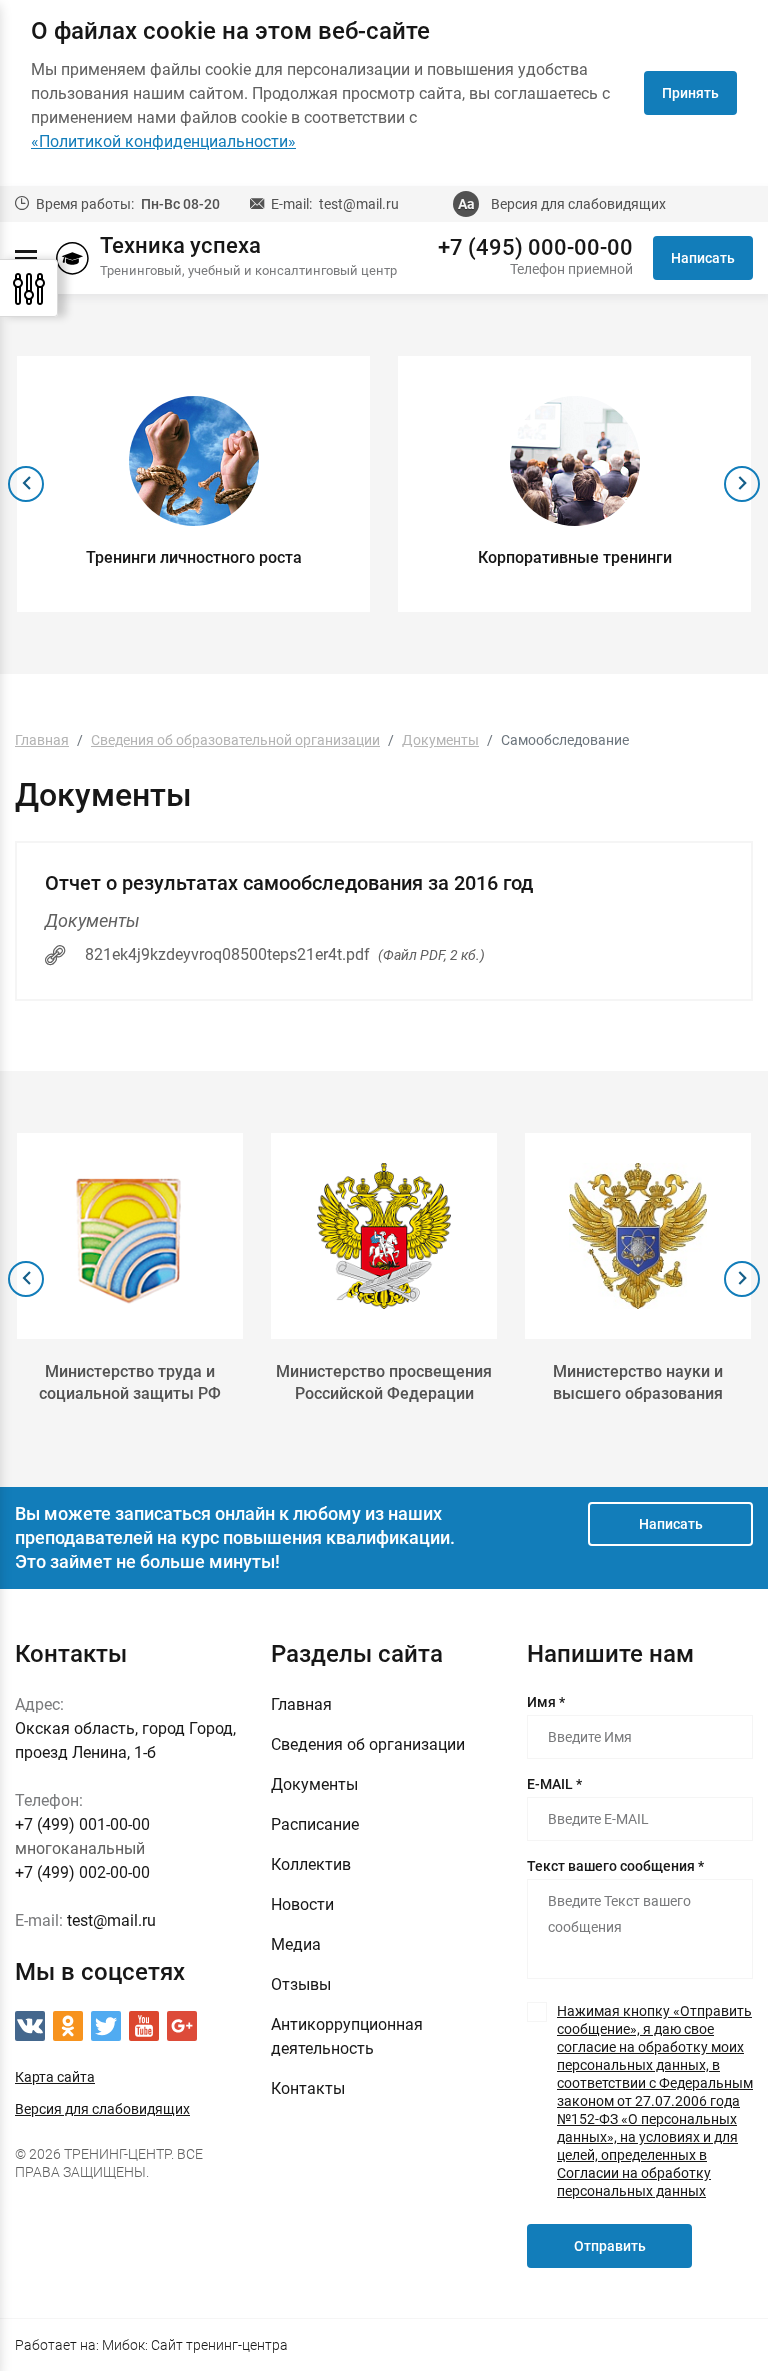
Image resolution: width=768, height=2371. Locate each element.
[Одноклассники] (68, 2026)
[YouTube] (144, 2026)
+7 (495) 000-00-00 (535, 248)
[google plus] (182, 2026)
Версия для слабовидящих (578, 204)
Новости (302, 1904)
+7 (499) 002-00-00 (82, 1872)
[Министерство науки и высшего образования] (638, 1236)
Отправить (610, 2246)
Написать (703, 258)
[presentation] (26, 484)
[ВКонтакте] (30, 2026)
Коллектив (311, 1864)
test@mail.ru (359, 204)
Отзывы (301, 1984)
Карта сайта (55, 2077)
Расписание (315, 1824)
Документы (314, 1784)
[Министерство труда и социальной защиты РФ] (130, 1236)
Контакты (308, 2088)
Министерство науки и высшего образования (638, 1382)
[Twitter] (106, 2026)
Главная (301, 1704)
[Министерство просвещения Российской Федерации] (384, 1236)
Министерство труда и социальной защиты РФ (130, 1382)
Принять (690, 93)
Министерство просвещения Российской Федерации (384, 1382)
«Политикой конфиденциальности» (163, 141)
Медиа (296, 1944)
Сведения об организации (368, 1744)
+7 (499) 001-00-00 (82, 1824)
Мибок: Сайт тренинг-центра (195, 2345)
